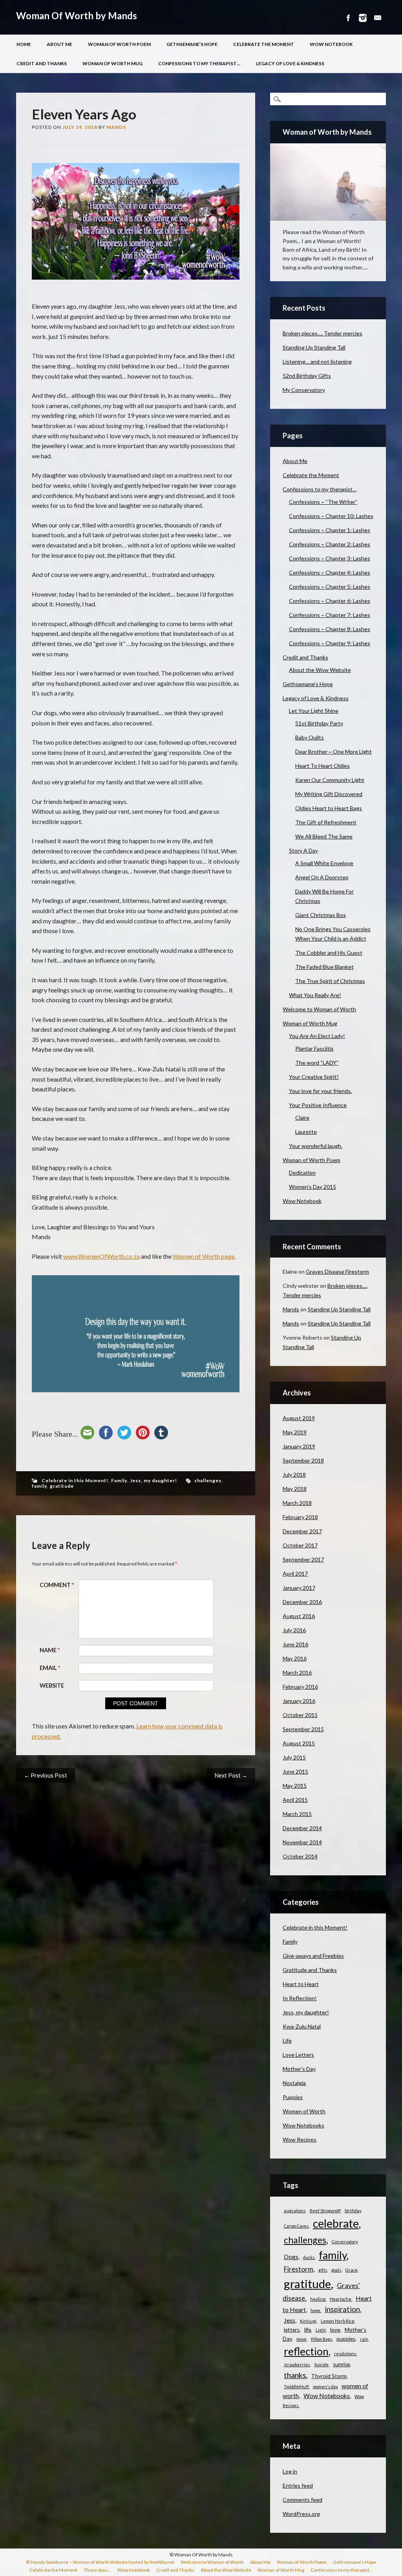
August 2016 (299, 1616)
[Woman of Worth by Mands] (328, 182)
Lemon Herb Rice (338, 2321)
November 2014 (302, 1842)
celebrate (336, 2223)
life (308, 2330)
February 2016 (300, 1687)
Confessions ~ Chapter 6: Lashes (330, 601)
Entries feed (298, 2485)
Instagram (363, 18)
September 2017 (303, 1559)
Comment (57, 1585)
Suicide (321, 2365)
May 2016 (295, 1658)
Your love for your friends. (320, 1091)
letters (292, 2330)
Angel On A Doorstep (322, 877)
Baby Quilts (310, 737)
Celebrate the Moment (264, 44)
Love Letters (298, 2055)
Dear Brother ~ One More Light (333, 752)
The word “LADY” (317, 1063)
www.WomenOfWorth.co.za (101, 1256)
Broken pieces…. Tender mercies (323, 333)
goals (336, 2270)
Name (50, 1650)
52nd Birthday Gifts (307, 376)
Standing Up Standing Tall (314, 347)
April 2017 (295, 1574)
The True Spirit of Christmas (330, 981)
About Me (59, 44)
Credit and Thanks (42, 63)
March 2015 (297, 1814)
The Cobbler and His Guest (329, 953)
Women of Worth (304, 2111)
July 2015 (294, 1757)
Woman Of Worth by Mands (77, 16)
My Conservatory (304, 390)
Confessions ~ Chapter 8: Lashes (330, 629)
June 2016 (295, 1644)
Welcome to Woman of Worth (319, 1009)
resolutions (345, 2354)
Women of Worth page (204, 1256)
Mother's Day (299, 2069)
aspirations (295, 2211)
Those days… (97, 2570)
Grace (352, 2270)
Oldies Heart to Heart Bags (329, 808)
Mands (116, 127)
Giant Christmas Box (321, 915)
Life (287, 2040)
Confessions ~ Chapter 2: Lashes (330, 544)
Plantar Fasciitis (314, 1048)
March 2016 (297, 1672)
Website (52, 1685)
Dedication (302, 1173)
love (335, 2330)
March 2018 (297, 1503)
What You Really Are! (315, 995)
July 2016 (294, 1630)
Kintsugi (308, 2321)
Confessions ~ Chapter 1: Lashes (330, 530)
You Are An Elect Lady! (317, 1036)
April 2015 (295, 1800)
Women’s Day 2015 (312, 1187)
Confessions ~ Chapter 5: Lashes (330, 587)
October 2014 (300, 1856)
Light (321, 2330)
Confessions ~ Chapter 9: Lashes (330, 643)
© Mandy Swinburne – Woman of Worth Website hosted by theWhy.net (100, 2562)
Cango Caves (296, 2226)
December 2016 (302, 1602)
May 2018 (295, 1489)
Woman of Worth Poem (119, 44)
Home (24, 44)
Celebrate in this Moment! (75, 1480)
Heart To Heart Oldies (323, 766)
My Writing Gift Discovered (329, 794)
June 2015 (295, 1771)
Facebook (348, 18)
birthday (353, 2211)
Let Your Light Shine (314, 711)
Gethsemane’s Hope (192, 44)
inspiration (342, 2309)
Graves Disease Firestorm (337, 1272)
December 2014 (302, 1828)
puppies (346, 2339)
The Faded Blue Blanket (324, 967)
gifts (323, 2270)
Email (378, 18)
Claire (302, 1118)
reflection (306, 2351)
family (39, 1486)
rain (364, 2339)
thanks (295, 2375)
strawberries (297, 2365)
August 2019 (299, 1418)
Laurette (306, 1132)
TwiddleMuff (296, 2387)
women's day (325, 2387)
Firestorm (299, 2269)
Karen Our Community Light (330, 780)
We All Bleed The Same (324, 836)
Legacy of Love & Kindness (290, 63)
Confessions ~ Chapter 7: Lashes (330, 615)
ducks (309, 2257)
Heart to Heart (301, 1984)
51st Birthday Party (319, 723)
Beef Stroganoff (325, 2211)
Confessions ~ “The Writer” (323, 502)
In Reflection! (300, 1998)
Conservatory (344, 2242)
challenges (208, 1480)
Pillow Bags (322, 2339)
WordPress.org (301, 2514)
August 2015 (299, 1743)
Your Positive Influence (318, 1105)
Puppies (293, 2097)
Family (119, 1480)
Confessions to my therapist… (199, 63)
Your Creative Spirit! (314, 1077)
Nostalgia (294, 2083)
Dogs (291, 2257)
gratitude (62, 1486)
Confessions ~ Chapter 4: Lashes (330, 572)
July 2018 (294, 1475)
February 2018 (300, 1517)
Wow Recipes (300, 2139)
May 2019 (295, 1432)
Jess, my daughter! (153, 1480)
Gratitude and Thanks (310, 1970)
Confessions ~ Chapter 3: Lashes (330, 558)
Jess (290, 2320)
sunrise (341, 2364)
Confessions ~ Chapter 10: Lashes (331, 516)
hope (315, 2310)
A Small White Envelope (324, 863)
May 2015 (295, 1786)
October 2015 (300, 1715)
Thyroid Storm (329, 2376)
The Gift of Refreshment (326, 822)
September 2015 (303, 1729)
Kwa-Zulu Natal (302, 2026)
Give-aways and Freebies (313, 1956)
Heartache (341, 2299)
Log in (290, 2471)
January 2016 (299, 1701)
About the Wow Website (320, 670)
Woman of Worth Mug (112, 63)
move (301, 2339)
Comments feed (302, 2500)
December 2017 (302, 1531)
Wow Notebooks (303, 2125)
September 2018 (303, 1460)
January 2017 (299, 1588)
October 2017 (300, 1545)
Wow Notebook (331, 44)
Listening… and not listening (317, 362)
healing (318, 2299)
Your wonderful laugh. (316, 1146)
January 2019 (299, 1446)
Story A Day (303, 850)
